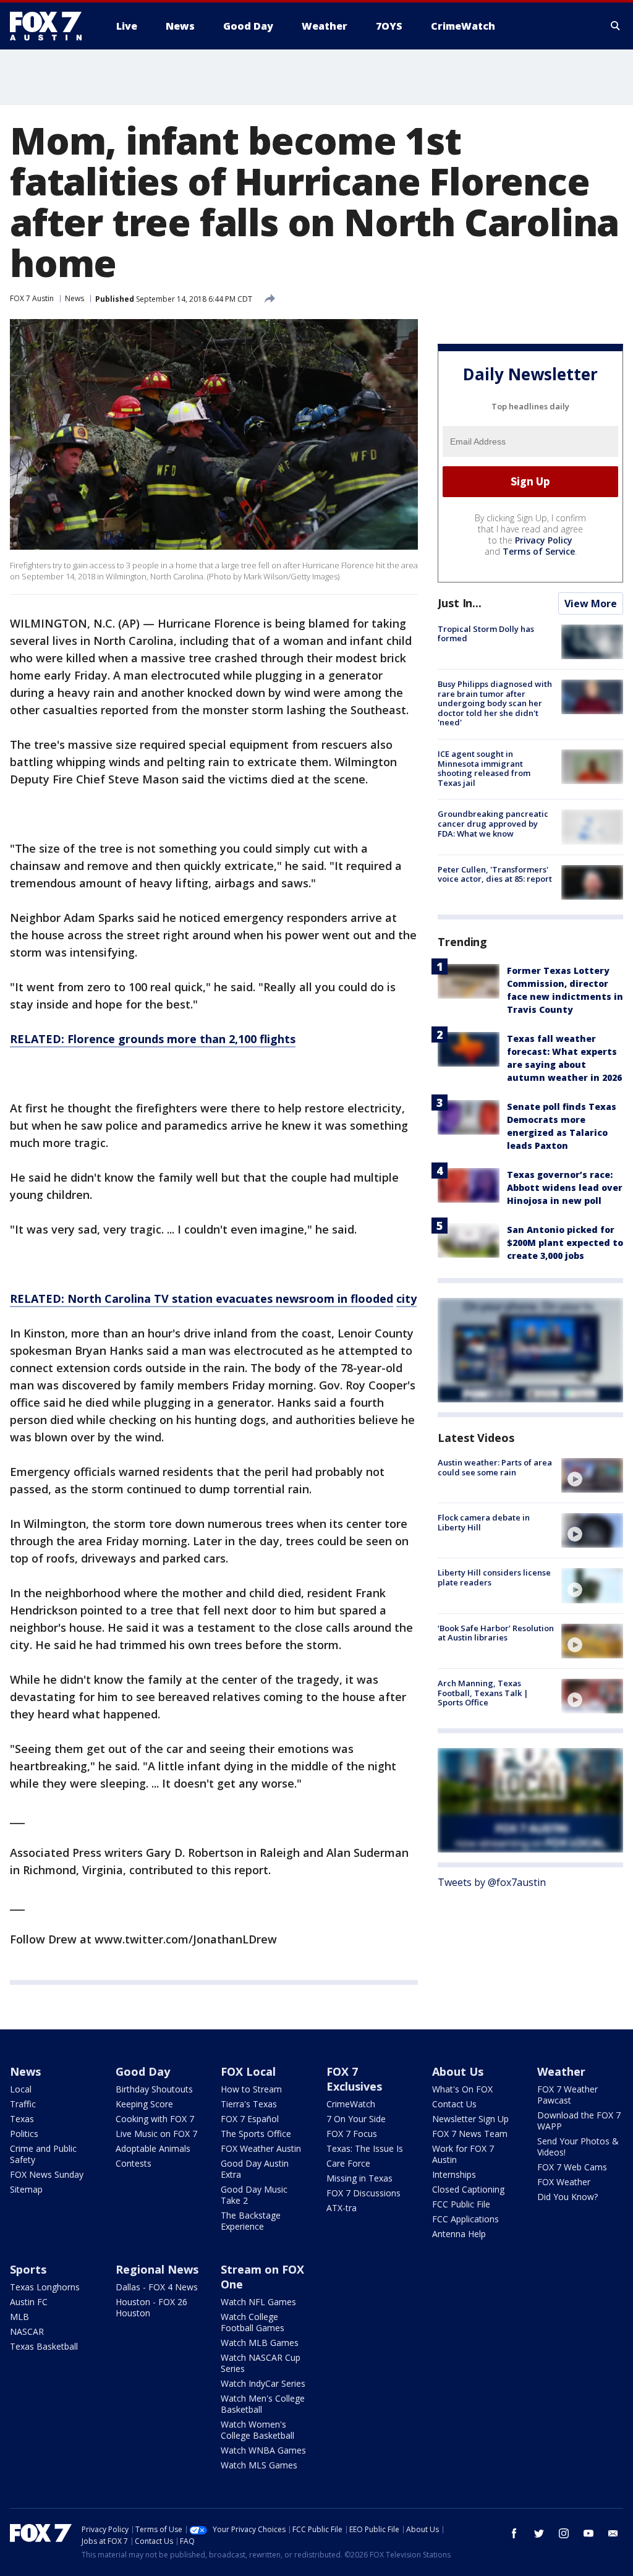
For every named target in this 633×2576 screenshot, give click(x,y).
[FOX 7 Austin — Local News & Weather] (51, 26)
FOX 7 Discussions (363, 2193)
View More (591, 603)
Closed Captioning (468, 2189)
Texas (22, 2119)
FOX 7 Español (250, 2119)
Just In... (460, 603)
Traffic (23, 2104)
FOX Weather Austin (261, 2148)
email (613, 2533)
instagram (564, 2533)
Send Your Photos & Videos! (578, 2147)
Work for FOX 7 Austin (463, 2154)
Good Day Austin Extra (255, 2169)
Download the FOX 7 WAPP (579, 2121)
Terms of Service (539, 551)
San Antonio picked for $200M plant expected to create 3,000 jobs (565, 1243)
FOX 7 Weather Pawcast (567, 2095)
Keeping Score (144, 2104)
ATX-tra (342, 2208)
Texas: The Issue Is (365, 2148)
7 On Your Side (356, 2119)
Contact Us (454, 2104)
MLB (19, 2317)
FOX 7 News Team (470, 2134)
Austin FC (29, 2302)
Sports (28, 2269)
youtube (588, 2533)
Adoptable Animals (153, 2148)
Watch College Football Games (253, 2322)
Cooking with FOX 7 (155, 2119)
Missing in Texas (359, 2178)
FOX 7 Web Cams (572, 2167)
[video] (592, 1475)
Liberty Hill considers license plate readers (494, 1577)
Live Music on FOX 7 (156, 2134)
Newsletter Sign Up (470, 2119)
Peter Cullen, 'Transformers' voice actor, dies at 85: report (495, 874)
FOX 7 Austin (32, 298)
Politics (24, 2134)
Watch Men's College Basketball (263, 2404)
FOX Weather (564, 2182)
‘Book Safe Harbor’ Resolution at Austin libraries (496, 1633)
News (74, 298)
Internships (454, 2174)
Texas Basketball (44, 2346)
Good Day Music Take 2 (254, 2195)
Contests (134, 2163)
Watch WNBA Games (263, 2450)
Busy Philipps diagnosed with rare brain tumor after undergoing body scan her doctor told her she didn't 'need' (495, 703)
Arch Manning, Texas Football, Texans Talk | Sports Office (483, 1693)
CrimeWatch (351, 2104)
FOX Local (248, 2071)
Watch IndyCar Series (263, 2383)
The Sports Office (256, 2134)
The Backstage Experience (251, 2221)
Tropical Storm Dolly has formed (486, 634)
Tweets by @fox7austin (492, 1882)
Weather (561, 2071)
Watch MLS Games (259, 2465)
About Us (458, 2071)
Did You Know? (567, 2197)
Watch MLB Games (260, 2343)
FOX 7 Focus (352, 2134)
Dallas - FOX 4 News (157, 2287)
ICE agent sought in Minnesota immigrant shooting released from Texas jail (484, 768)
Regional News (157, 2269)
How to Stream (251, 2089)
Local (21, 2089)
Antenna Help (459, 2234)
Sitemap (26, 2189)
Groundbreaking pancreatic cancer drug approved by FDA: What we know (493, 823)
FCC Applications (465, 2219)
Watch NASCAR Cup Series (261, 2363)
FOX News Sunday (47, 2174)
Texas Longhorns (45, 2287)
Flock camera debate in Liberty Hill (484, 1522)
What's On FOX (462, 2089)
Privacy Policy (544, 540)
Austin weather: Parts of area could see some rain (495, 1467)
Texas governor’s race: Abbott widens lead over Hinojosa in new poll (565, 1188)
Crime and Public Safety (43, 2154)
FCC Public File (461, 2204)
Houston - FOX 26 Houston (151, 2307)
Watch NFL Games (258, 2302)
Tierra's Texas (249, 2104)
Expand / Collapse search (616, 26)
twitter (539, 2533)
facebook (514, 2533)
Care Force (348, 2163)
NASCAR (27, 2331)
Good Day (143, 2071)
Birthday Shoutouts (154, 2089)
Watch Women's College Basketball (257, 2430)
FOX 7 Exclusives (354, 2079)
